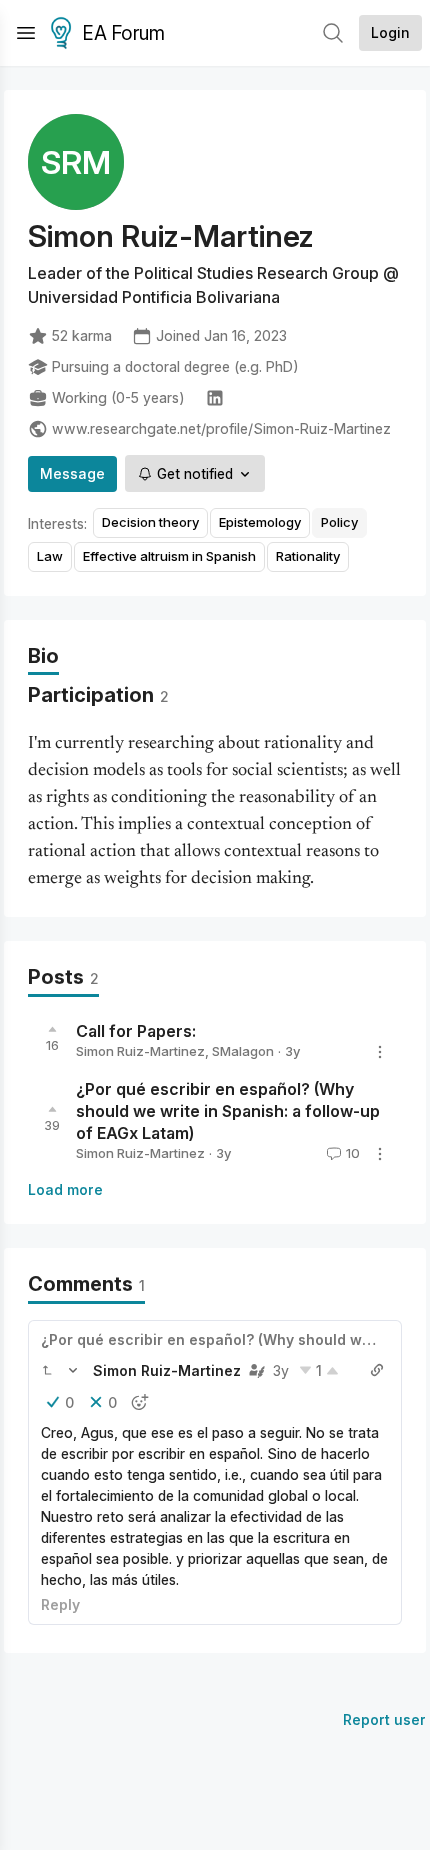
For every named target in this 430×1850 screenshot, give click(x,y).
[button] (47, 1370)
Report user (384, 1719)
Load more (65, 1189)
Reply (60, 1604)
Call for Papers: (136, 1031)
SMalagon (243, 1051)
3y (281, 1370)
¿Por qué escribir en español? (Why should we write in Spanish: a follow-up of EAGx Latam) (228, 1111)
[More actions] (380, 1052)
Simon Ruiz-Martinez (140, 1051)
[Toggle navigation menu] (26, 33)
